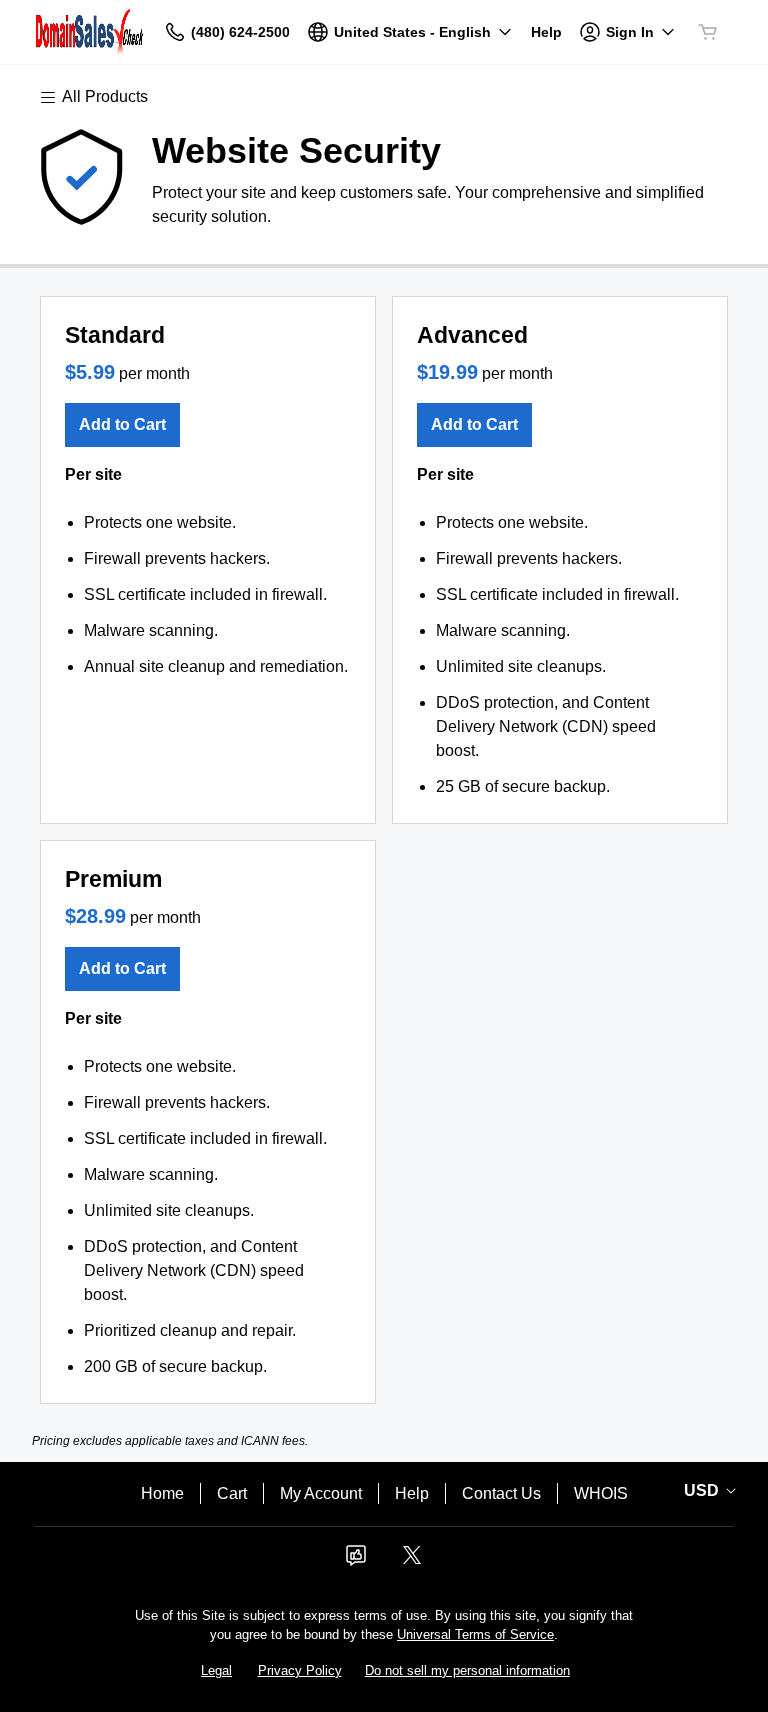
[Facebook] (356, 1561)
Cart (232, 1493)
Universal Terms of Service (475, 1634)
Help (412, 1493)
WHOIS (601, 1493)
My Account (321, 1493)
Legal (216, 1670)
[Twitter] (412, 1561)
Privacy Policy (300, 1670)
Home (162, 1493)
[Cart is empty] (708, 32)
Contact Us (501, 1493)
